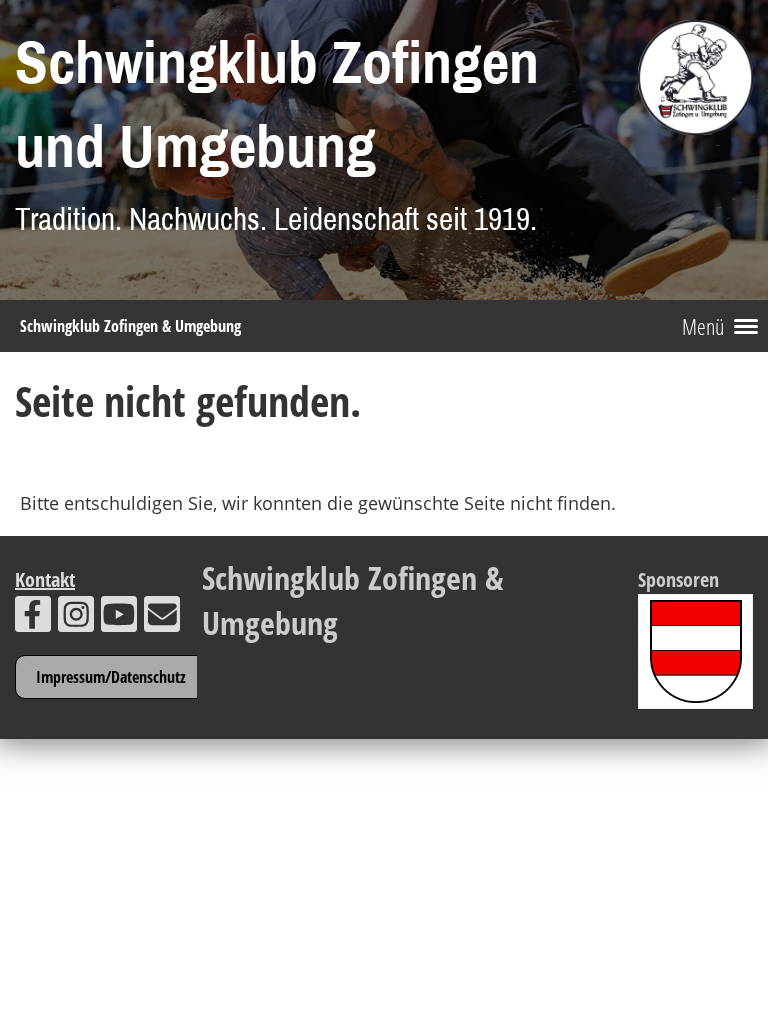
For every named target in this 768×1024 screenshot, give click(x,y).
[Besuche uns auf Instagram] (76, 618)
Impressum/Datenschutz (111, 677)
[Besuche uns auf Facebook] (33, 618)
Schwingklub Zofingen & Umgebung (130, 326)
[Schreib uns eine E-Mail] (162, 618)
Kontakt (45, 579)
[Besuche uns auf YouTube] (119, 618)
